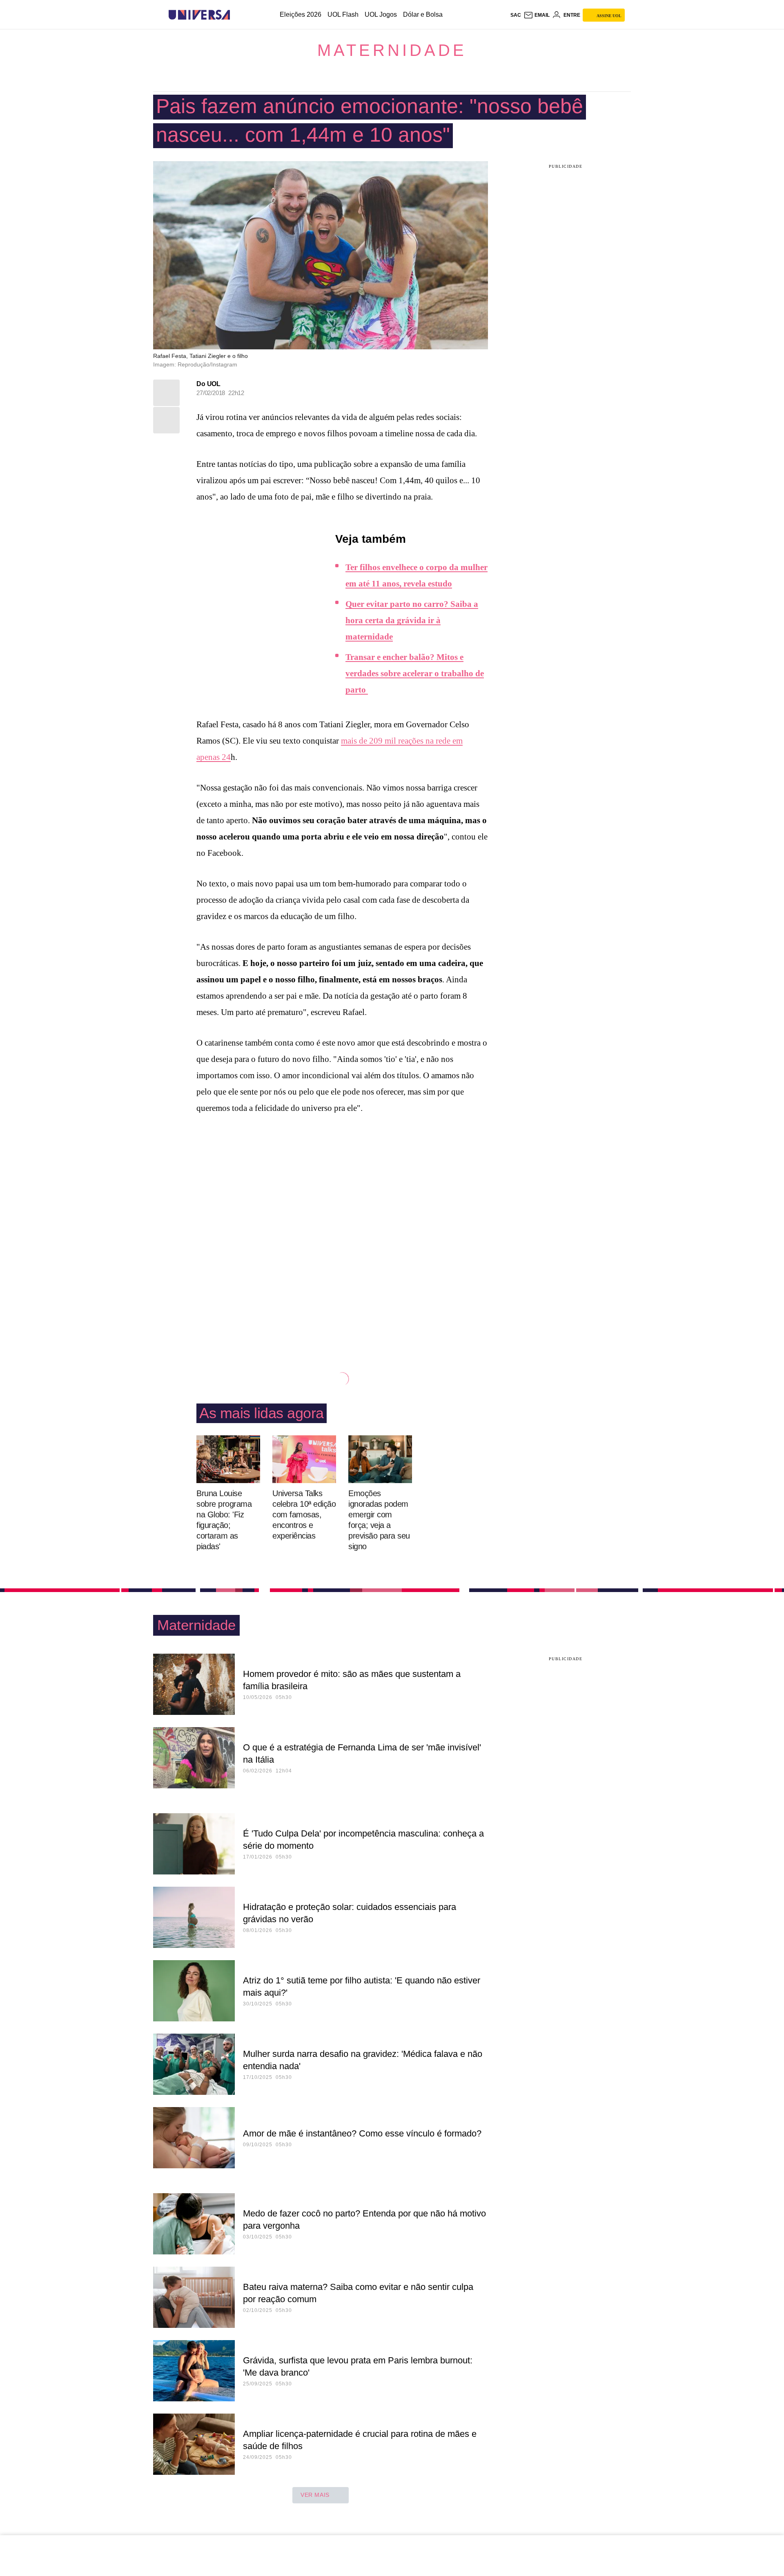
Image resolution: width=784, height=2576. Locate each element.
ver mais (315, 2495)
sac (516, 15)
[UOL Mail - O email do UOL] (537, 15)
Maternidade (392, 50)
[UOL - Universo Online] (237, 15)
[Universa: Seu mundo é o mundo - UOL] (199, 15)
